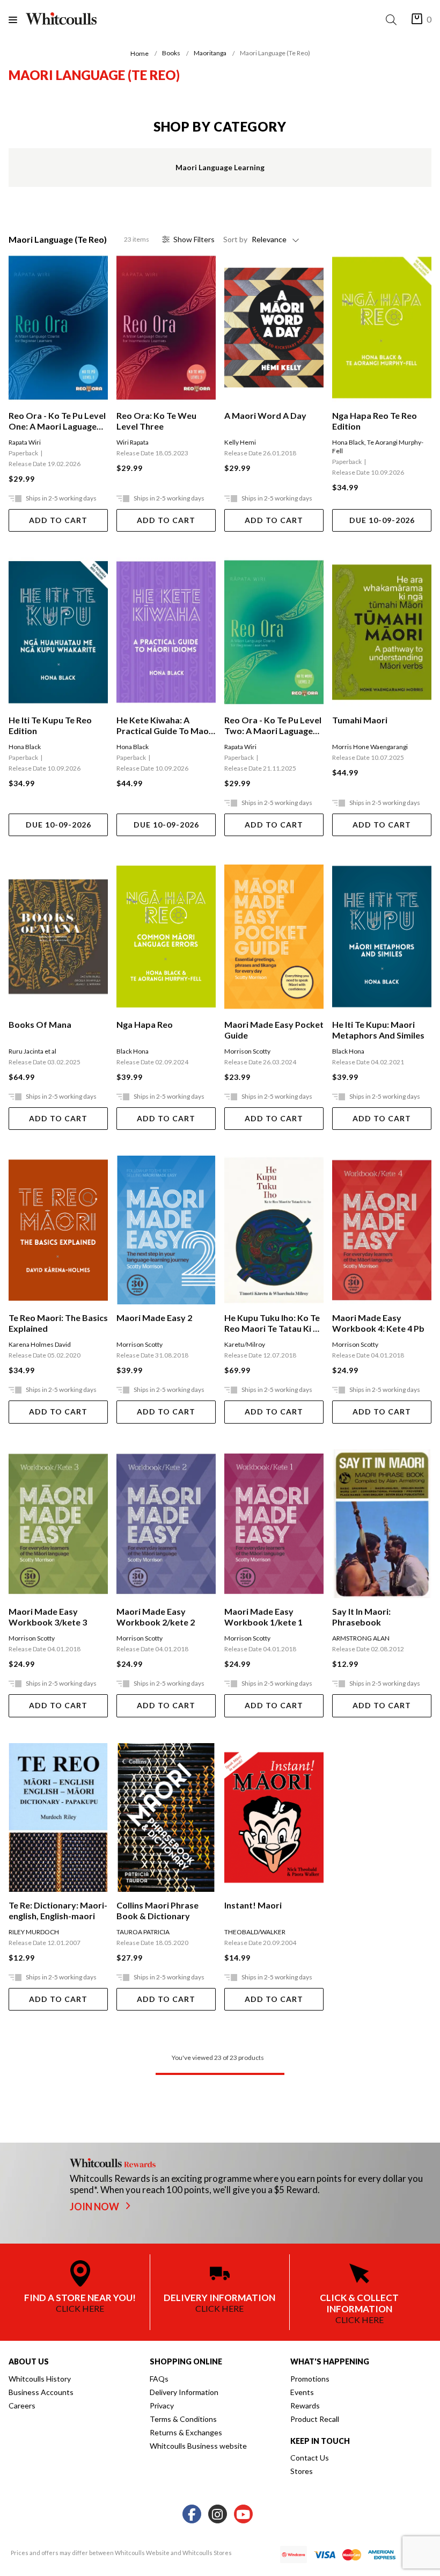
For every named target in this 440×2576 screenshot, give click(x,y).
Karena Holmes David (40, 1344)
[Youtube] (243, 2515)
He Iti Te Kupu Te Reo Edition (50, 725)
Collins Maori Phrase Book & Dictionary (157, 1910)
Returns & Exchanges (186, 2432)
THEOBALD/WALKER (255, 1932)
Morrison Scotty (247, 1051)
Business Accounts (41, 2392)
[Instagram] (218, 2515)
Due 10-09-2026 (382, 520)
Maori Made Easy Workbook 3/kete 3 (48, 1617)
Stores (302, 2471)
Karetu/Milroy (245, 1344)
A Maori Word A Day (265, 415)
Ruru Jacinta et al (32, 1051)
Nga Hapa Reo (145, 1024)
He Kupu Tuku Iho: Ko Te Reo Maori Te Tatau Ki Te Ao (273, 1323)
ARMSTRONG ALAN (361, 1638)
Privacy (162, 2406)
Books (171, 53)
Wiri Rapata (133, 442)
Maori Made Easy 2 (154, 1318)
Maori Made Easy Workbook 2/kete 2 (156, 1617)
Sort (235, 239)
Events (302, 2392)
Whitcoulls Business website (198, 2446)
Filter (194, 239)
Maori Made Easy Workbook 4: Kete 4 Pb (378, 1323)
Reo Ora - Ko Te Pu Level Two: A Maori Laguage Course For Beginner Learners (273, 725)
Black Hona (133, 1051)
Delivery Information (184, 2392)
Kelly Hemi (240, 442)
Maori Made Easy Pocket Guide (274, 1030)
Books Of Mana (40, 1024)
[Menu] (17, 20)
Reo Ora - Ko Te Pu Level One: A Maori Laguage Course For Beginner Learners (57, 421)
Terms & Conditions (183, 2419)
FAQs (159, 2379)
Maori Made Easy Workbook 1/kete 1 (263, 1617)
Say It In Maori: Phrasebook (361, 1617)
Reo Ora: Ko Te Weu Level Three (156, 421)
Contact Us (310, 2458)
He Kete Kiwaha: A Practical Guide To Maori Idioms (166, 725)
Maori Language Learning (220, 167)
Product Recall (315, 2419)
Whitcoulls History (40, 2379)
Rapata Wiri (25, 442)
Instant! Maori (253, 1905)
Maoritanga (210, 53)
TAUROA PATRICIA (143, 1932)
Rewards (305, 2406)
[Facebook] (192, 2515)
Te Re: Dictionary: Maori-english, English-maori (58, 1910)
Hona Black (348, 442)
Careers (22, 2406)
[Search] (393, 20)
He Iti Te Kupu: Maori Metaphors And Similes (378, 1030)
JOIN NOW (95, 2207)
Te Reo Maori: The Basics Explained (58, 1323)
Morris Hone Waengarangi (370, 747)
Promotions (310, 2379)
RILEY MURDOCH (34, 1932)
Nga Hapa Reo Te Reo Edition (375, 421)
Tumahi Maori (360, 720)
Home (140, 53)
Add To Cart (58, 520)
